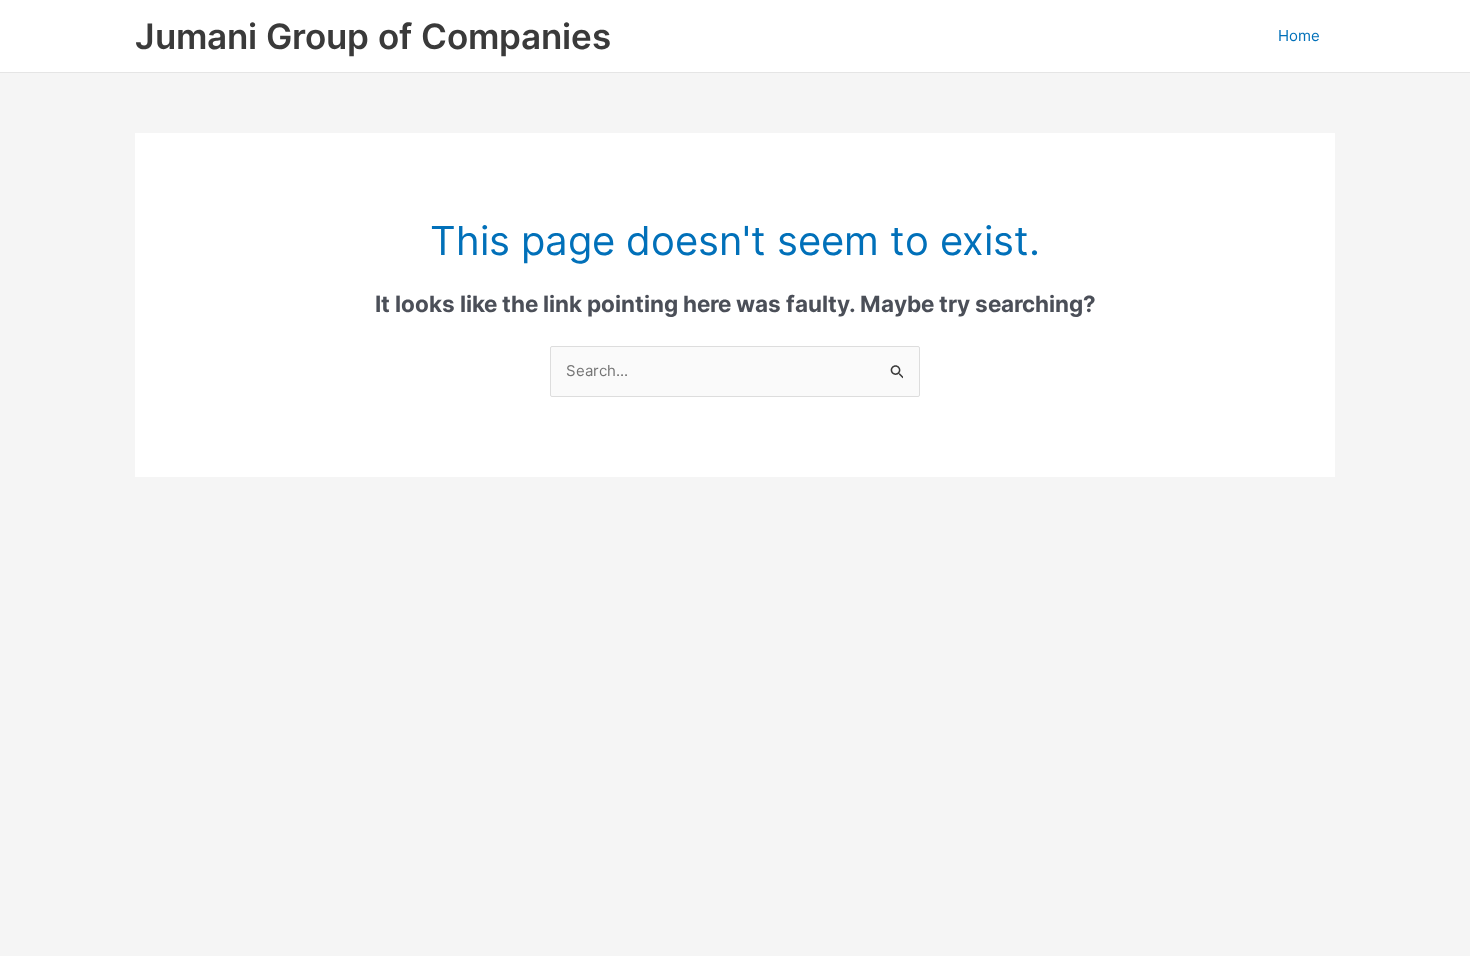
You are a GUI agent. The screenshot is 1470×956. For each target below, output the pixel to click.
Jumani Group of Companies (373, 36)
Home (1299, 35)
